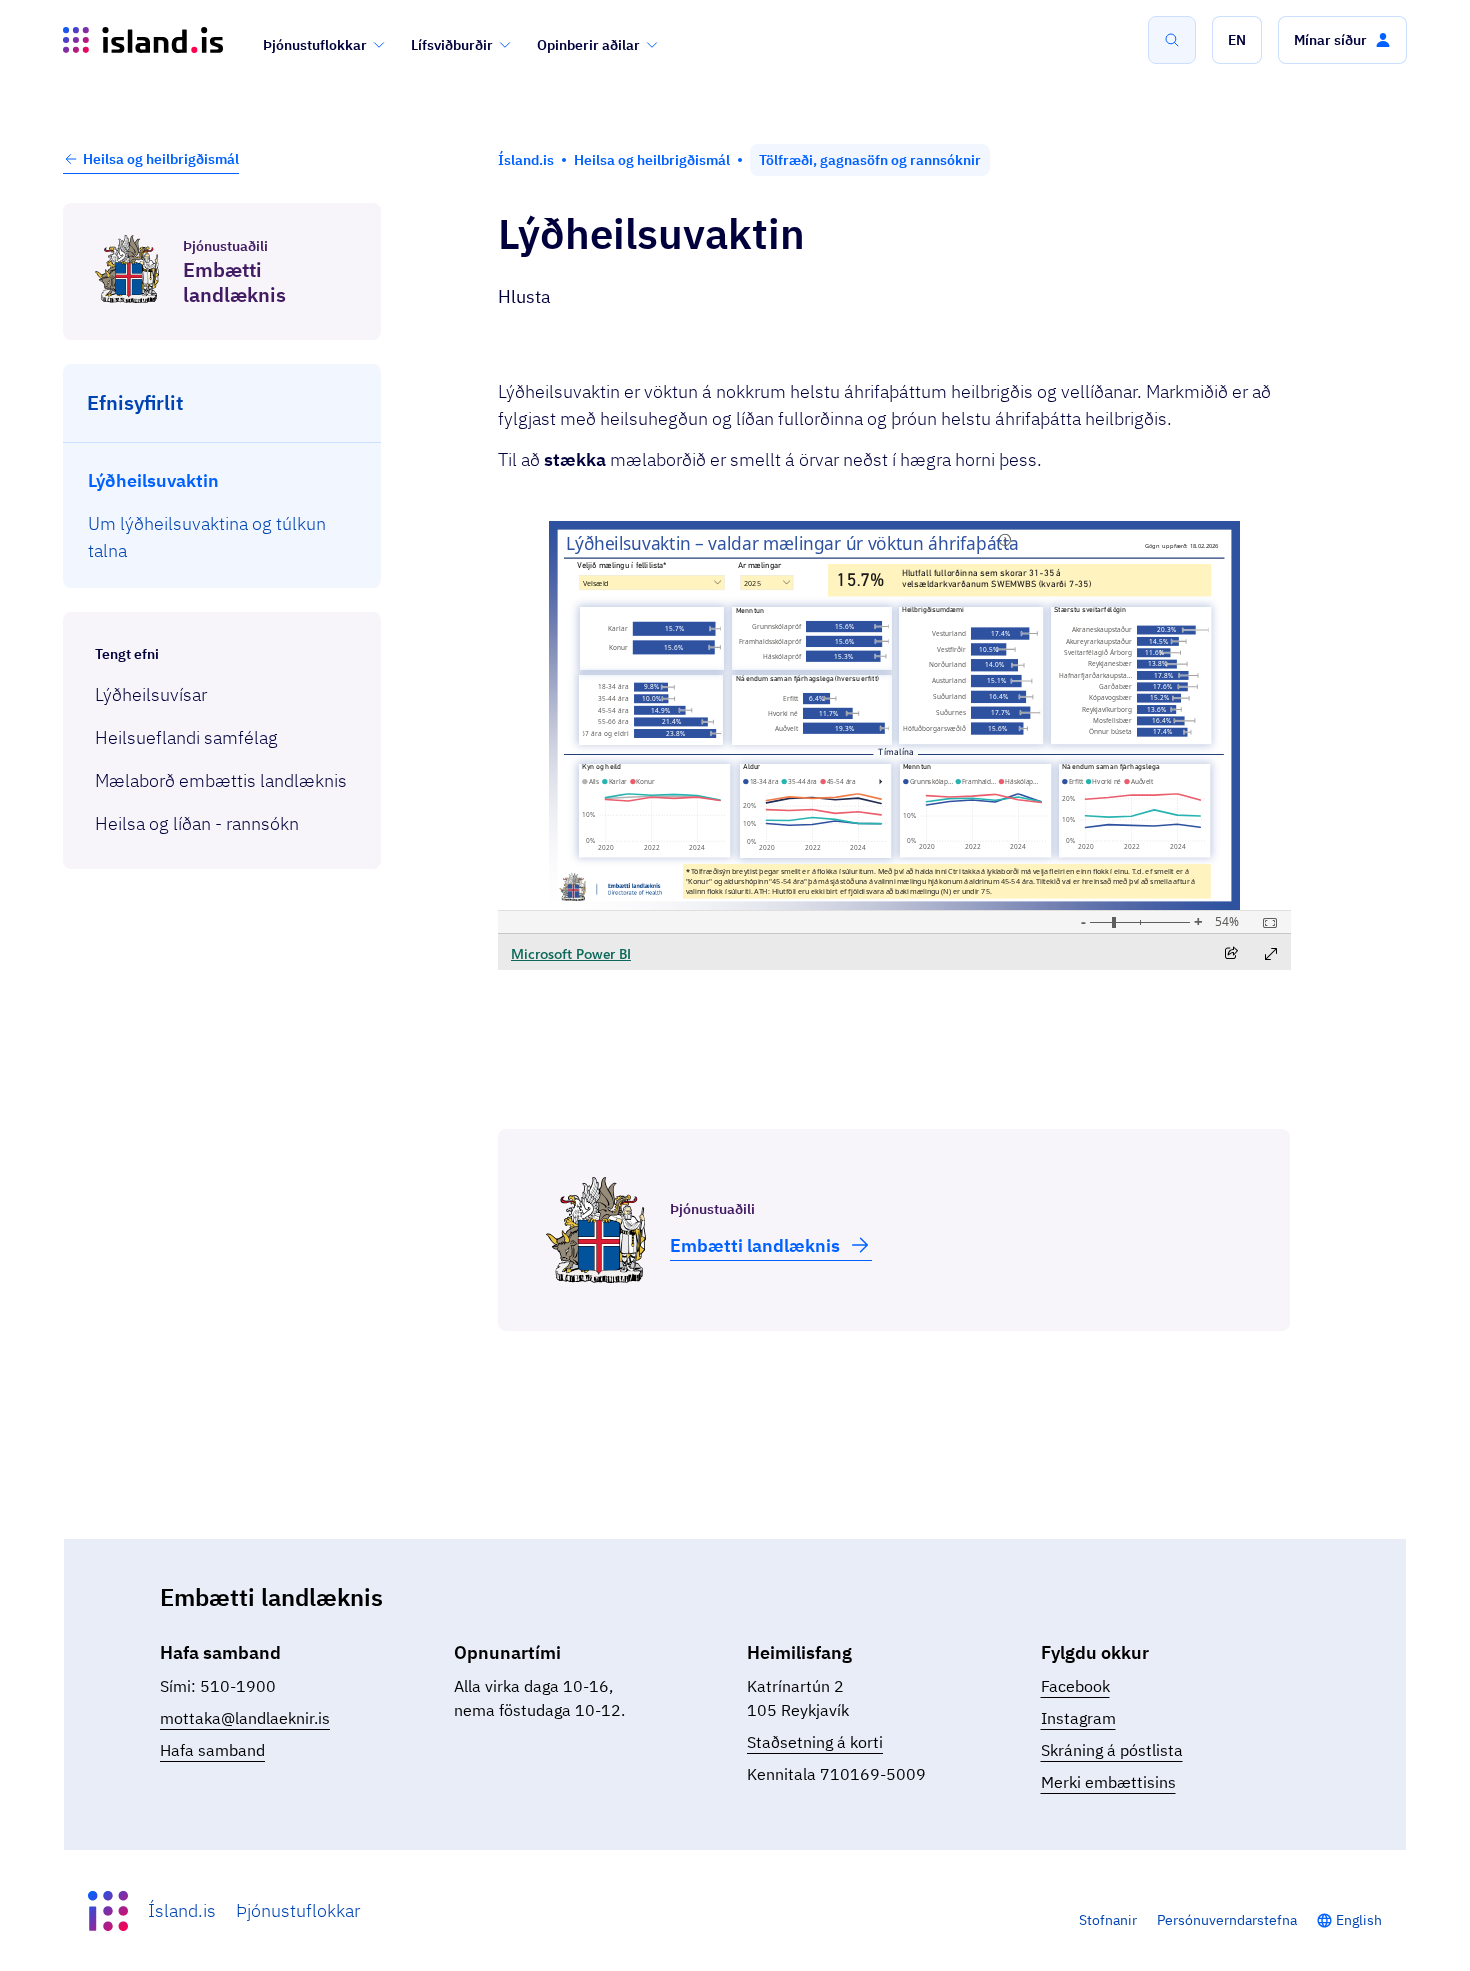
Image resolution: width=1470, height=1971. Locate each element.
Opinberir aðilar (588, 45)
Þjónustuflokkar (315, 45)
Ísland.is (182, 1910)
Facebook (1075, 1686)
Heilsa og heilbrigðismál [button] (161, 159)
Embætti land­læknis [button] (755, 1245)
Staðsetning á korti (815, 1742)
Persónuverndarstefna (1227, 1920)
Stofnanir (1108, 1920)
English (1359, 1920)
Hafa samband (212, 1750)
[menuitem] (222, 480)
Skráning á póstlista (1112, 1750)
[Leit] (1172, 40)
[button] (1237, 40)
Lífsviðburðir (452, 45)
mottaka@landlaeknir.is (245, 1718)
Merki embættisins (1108, 1782)
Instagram (1078, 1718)
